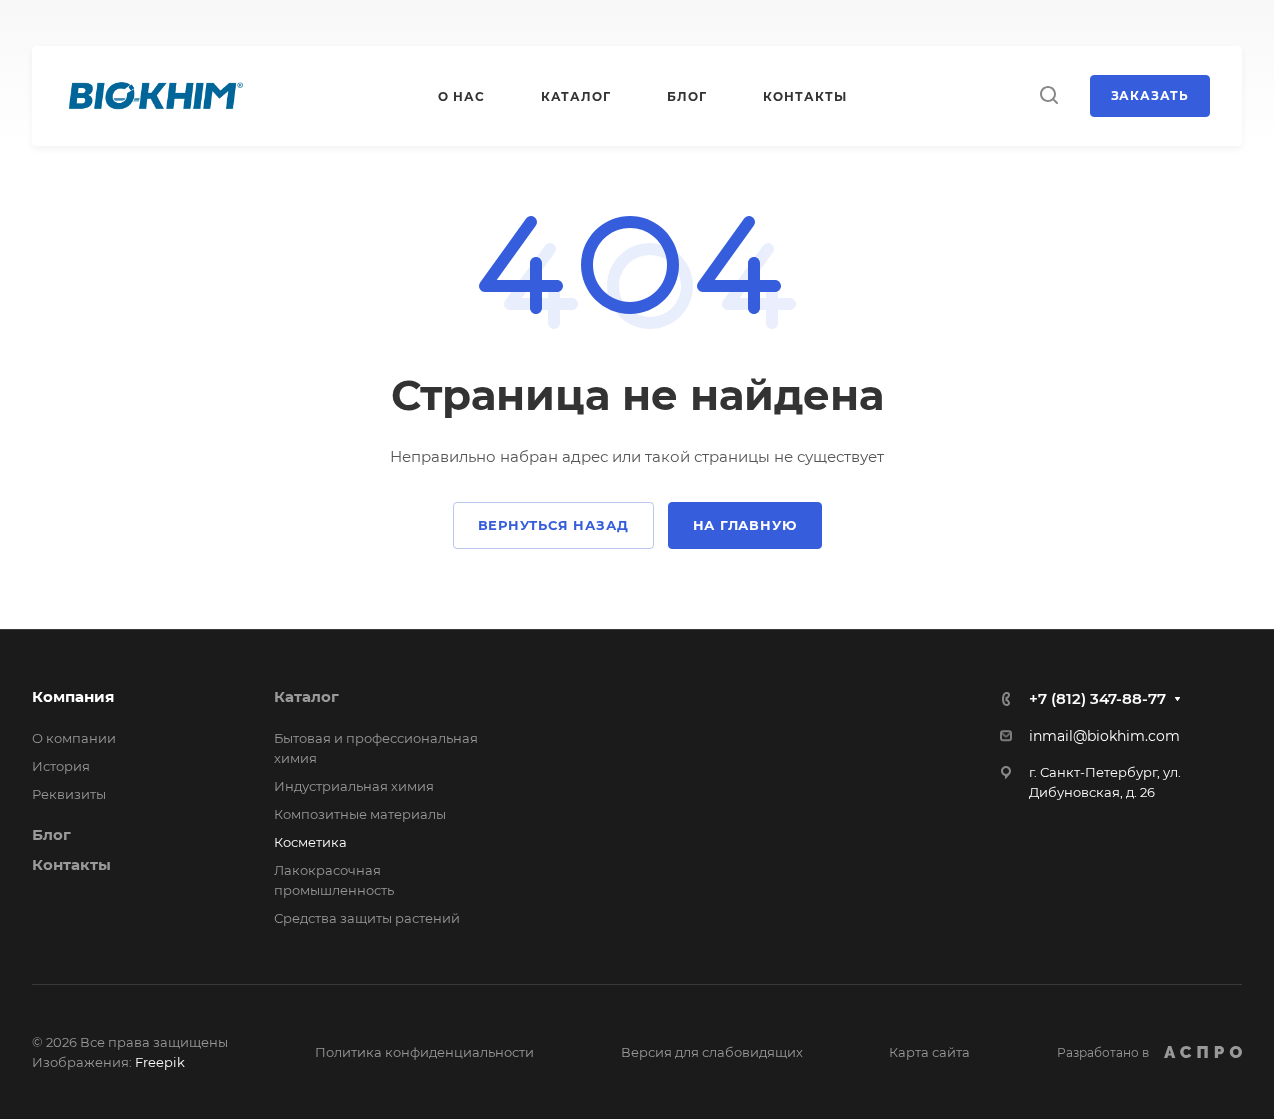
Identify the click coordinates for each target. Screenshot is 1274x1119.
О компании (74, 738)
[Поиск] (1048, 95)
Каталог (306, 696)
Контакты (71, 864)
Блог (51, 834)
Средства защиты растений (367, 918)
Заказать (1150, 95)
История (61, 766)
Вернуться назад (553, 525)
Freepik (160, 1062)
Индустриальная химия (354, 786)
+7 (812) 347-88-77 (1097, 698)
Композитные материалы (360, 814)
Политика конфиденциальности (424, 1052)
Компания (73, 696)
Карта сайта (929, 1052)
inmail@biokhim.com (1104, 736)
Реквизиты (69, 794)
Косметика (310, 842)
